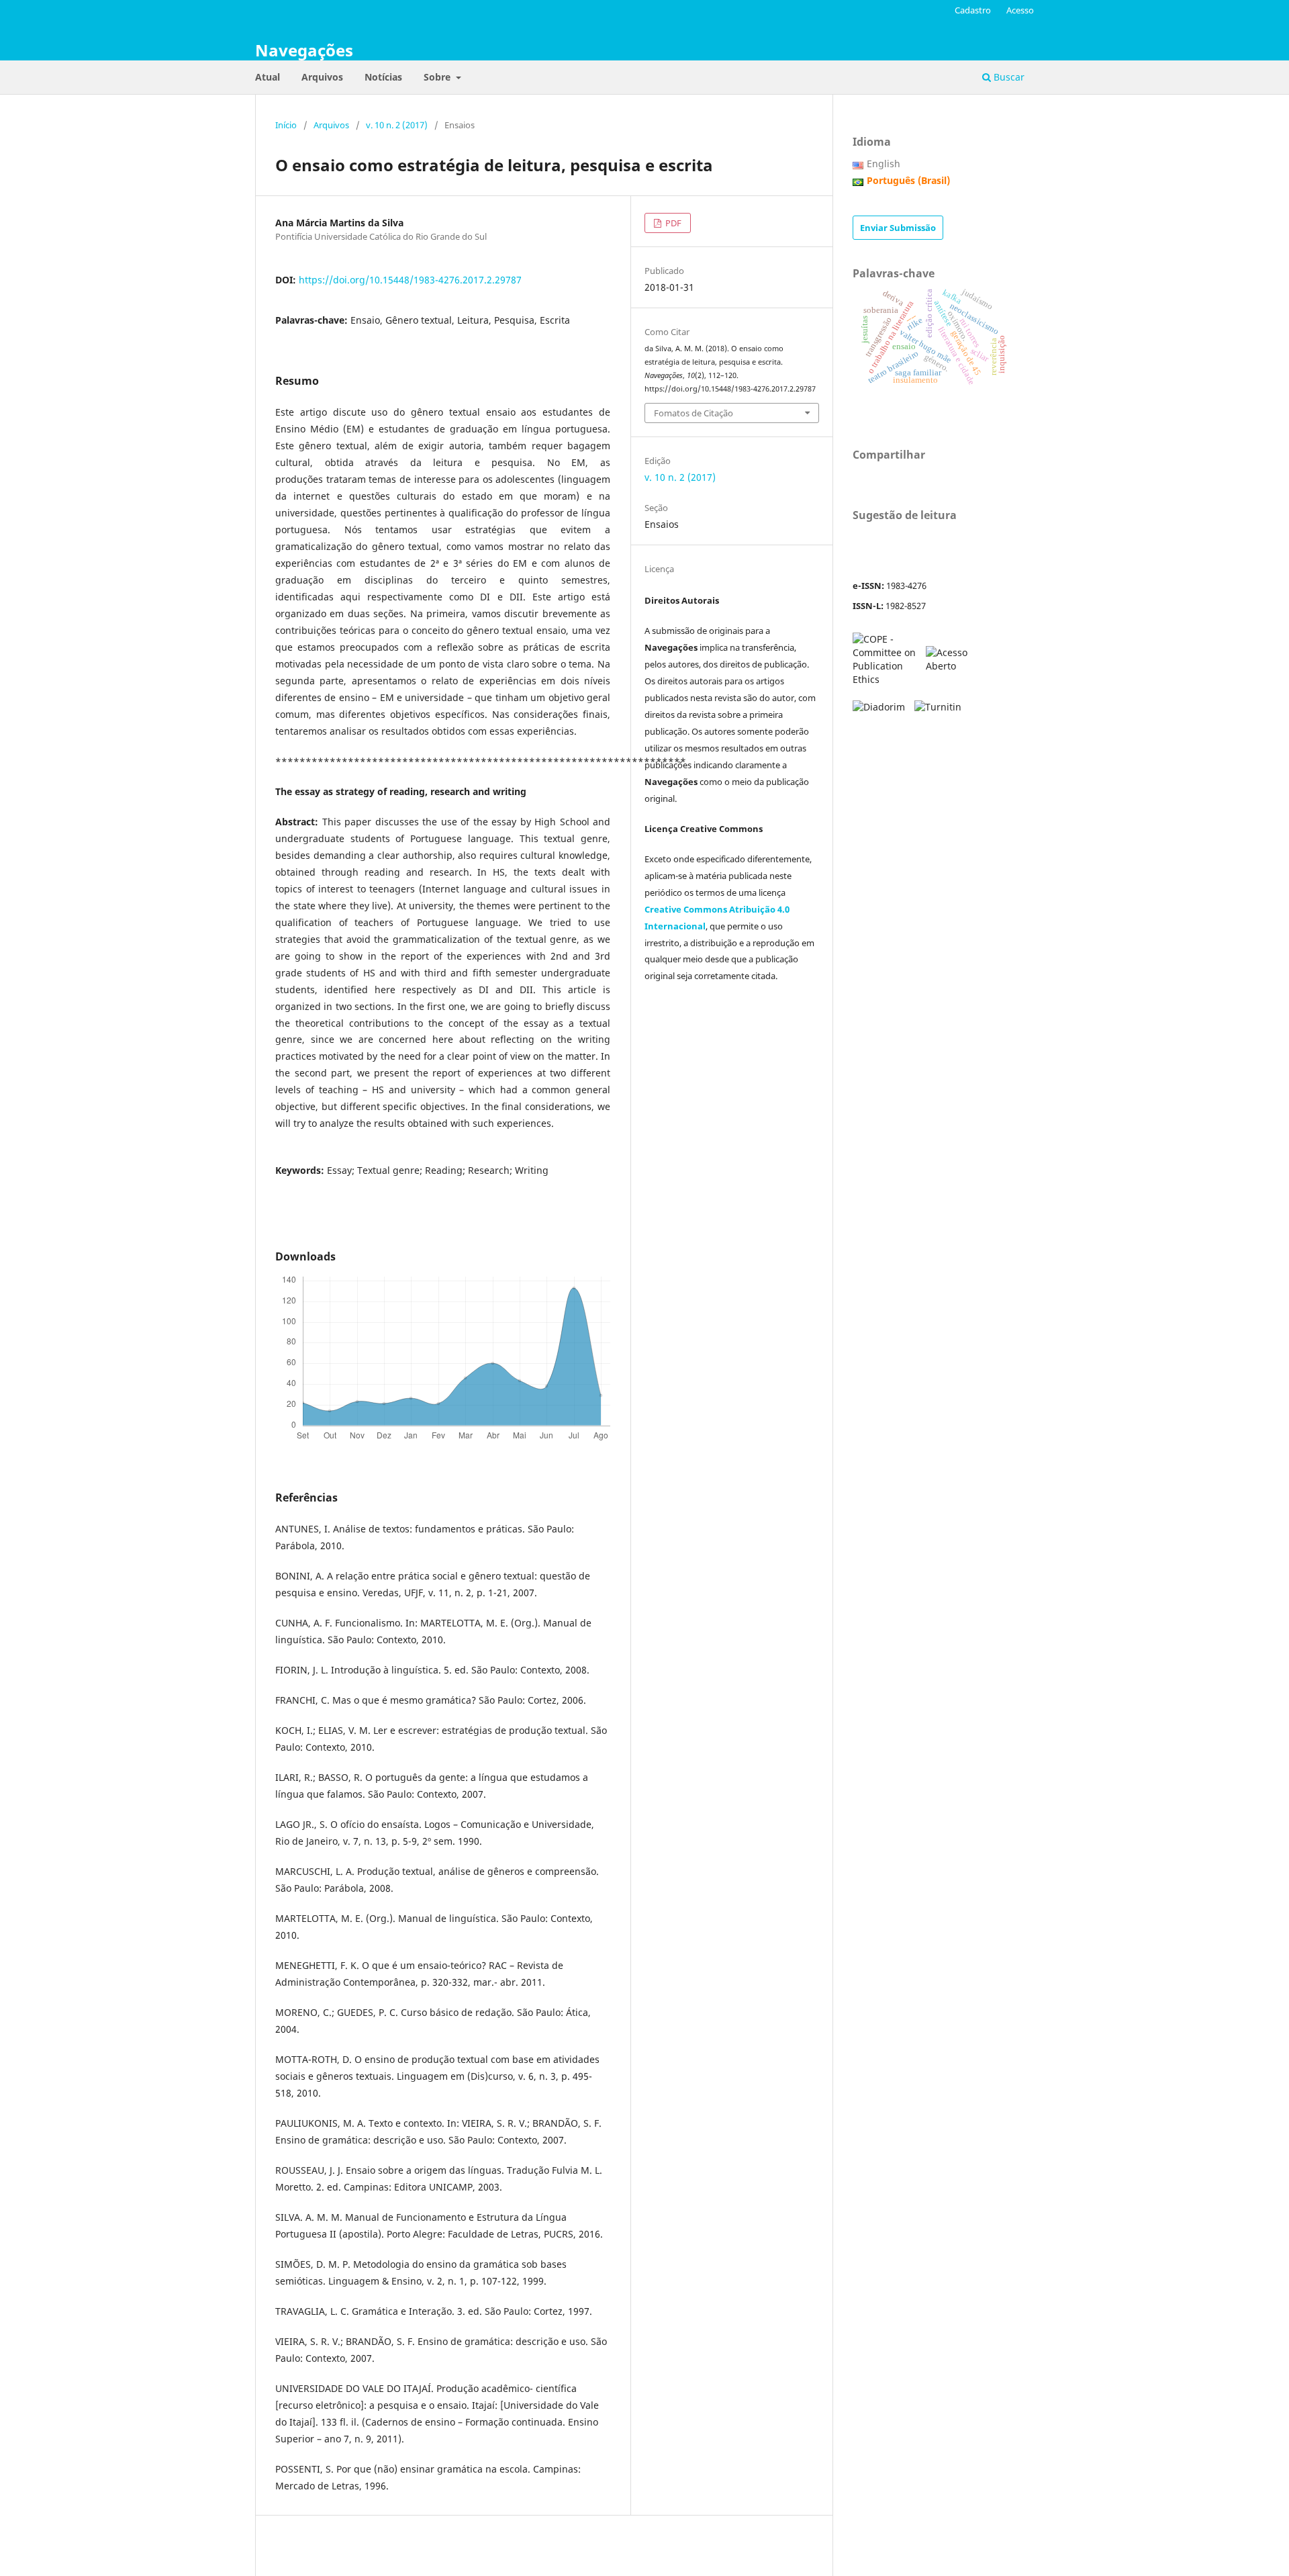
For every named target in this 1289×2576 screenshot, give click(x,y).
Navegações (304, 50)
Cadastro (973, 10)
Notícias (383, 77)
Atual (268, 77)
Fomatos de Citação (694, 413)
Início (286, 125)
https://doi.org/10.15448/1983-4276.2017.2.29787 (410, 280)
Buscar (1008, 77)
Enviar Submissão (898, 228)
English (884, 164)
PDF (672, 223)
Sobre (438, 77)
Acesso (1020, 10)
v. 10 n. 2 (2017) (397, 125)
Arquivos (322, 77)
